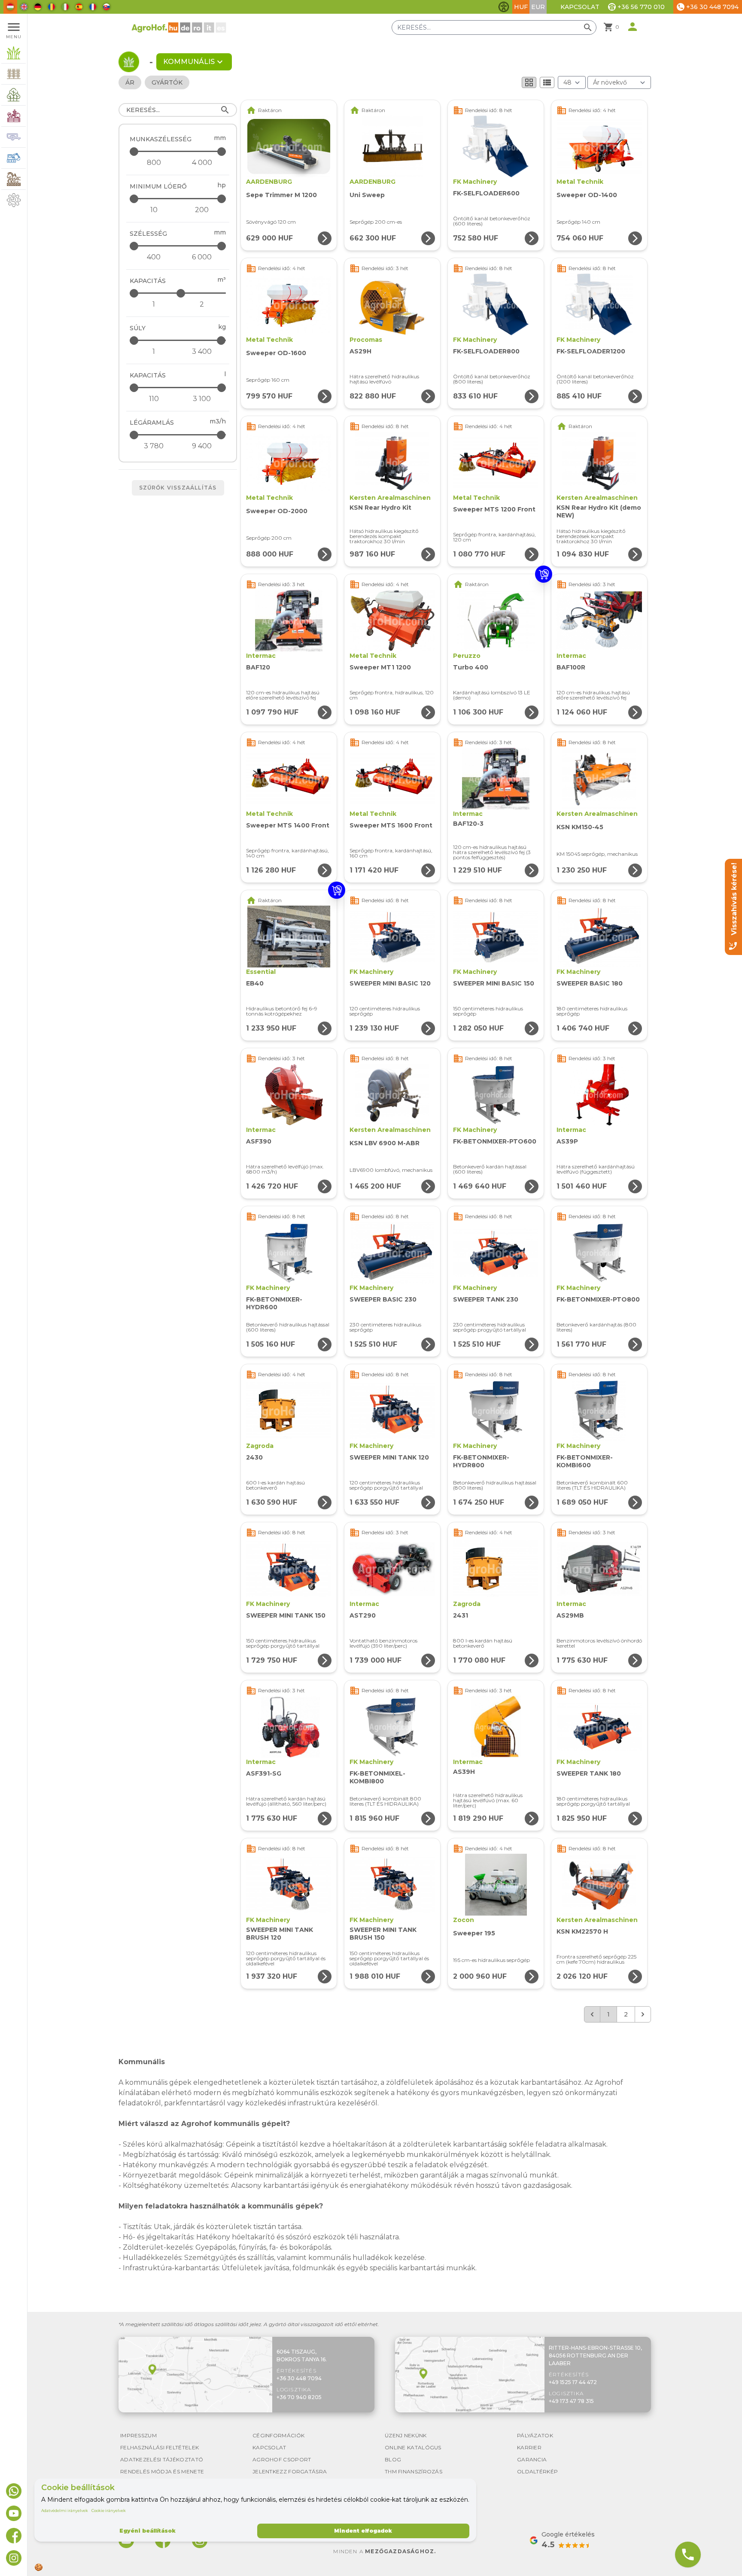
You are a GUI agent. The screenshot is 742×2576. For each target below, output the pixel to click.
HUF (521, 7)
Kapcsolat (580, 7)
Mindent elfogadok (363, 2531)
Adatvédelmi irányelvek (65, 2511)
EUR (538, 7)
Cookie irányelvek (109, 2511)
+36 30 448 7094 (299, 2378)
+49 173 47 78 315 (571, 2401)
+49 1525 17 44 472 (573, 2382)
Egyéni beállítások (147, 2531)
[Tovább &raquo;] (643, 2014)
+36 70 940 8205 (299, 2397)
